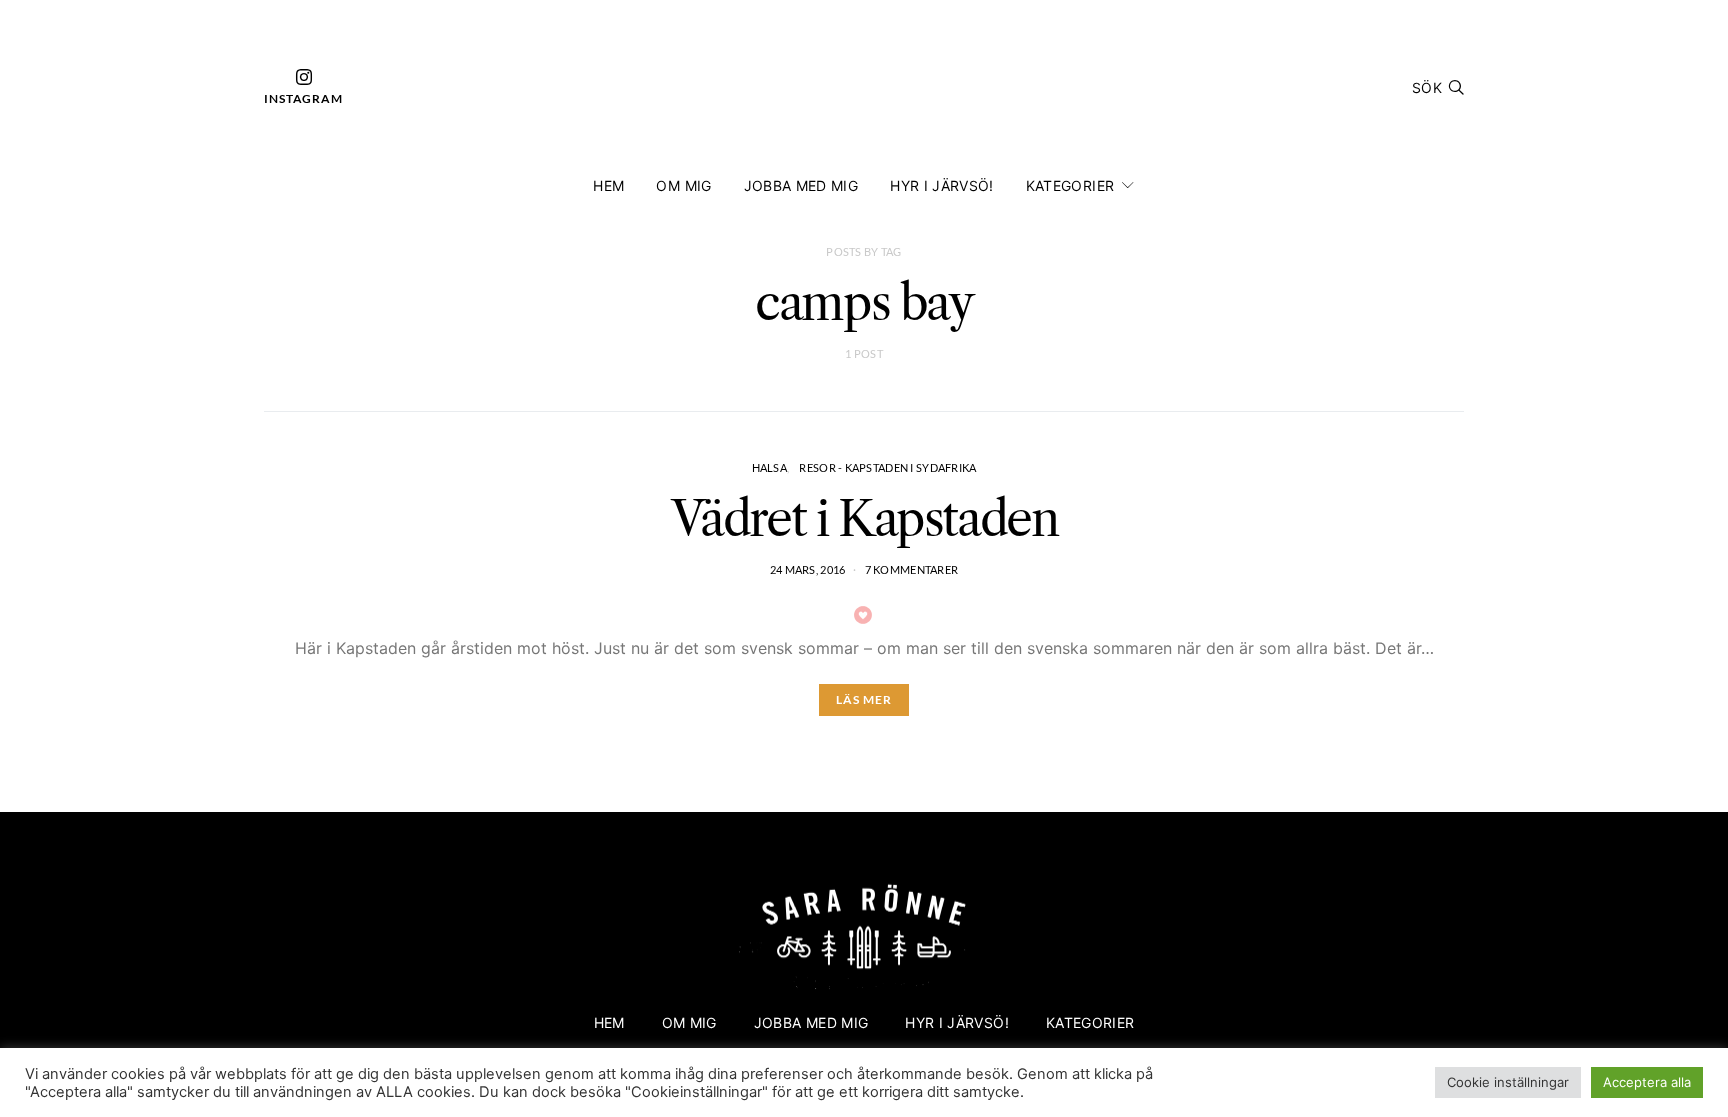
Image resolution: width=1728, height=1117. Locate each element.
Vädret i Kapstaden (864, 518)
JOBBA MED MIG (801, 185)
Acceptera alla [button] (1647, 1082)
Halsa (769, 467)
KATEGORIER (1070, 185)
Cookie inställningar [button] (1508, 1082)
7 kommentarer (912, 569)
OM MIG (683, 185)
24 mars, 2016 (808, 569)
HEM (608, 185)
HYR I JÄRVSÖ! (942, 185)
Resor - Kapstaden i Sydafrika (887, 467)
